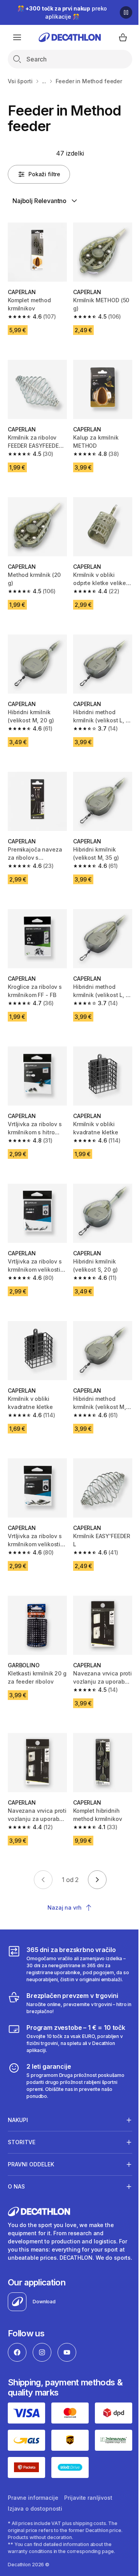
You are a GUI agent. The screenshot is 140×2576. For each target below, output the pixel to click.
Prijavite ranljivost (88, 2474)
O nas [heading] (16, 2158)
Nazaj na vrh (64, 1907)
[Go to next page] (97, 1880)
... (44, 81)
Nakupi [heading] (18, 2092)
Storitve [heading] (22, 2114)
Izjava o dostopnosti (35, 2485)
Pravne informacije (33, 2474)
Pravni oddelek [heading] (31, 2136)
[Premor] (126, 12)
